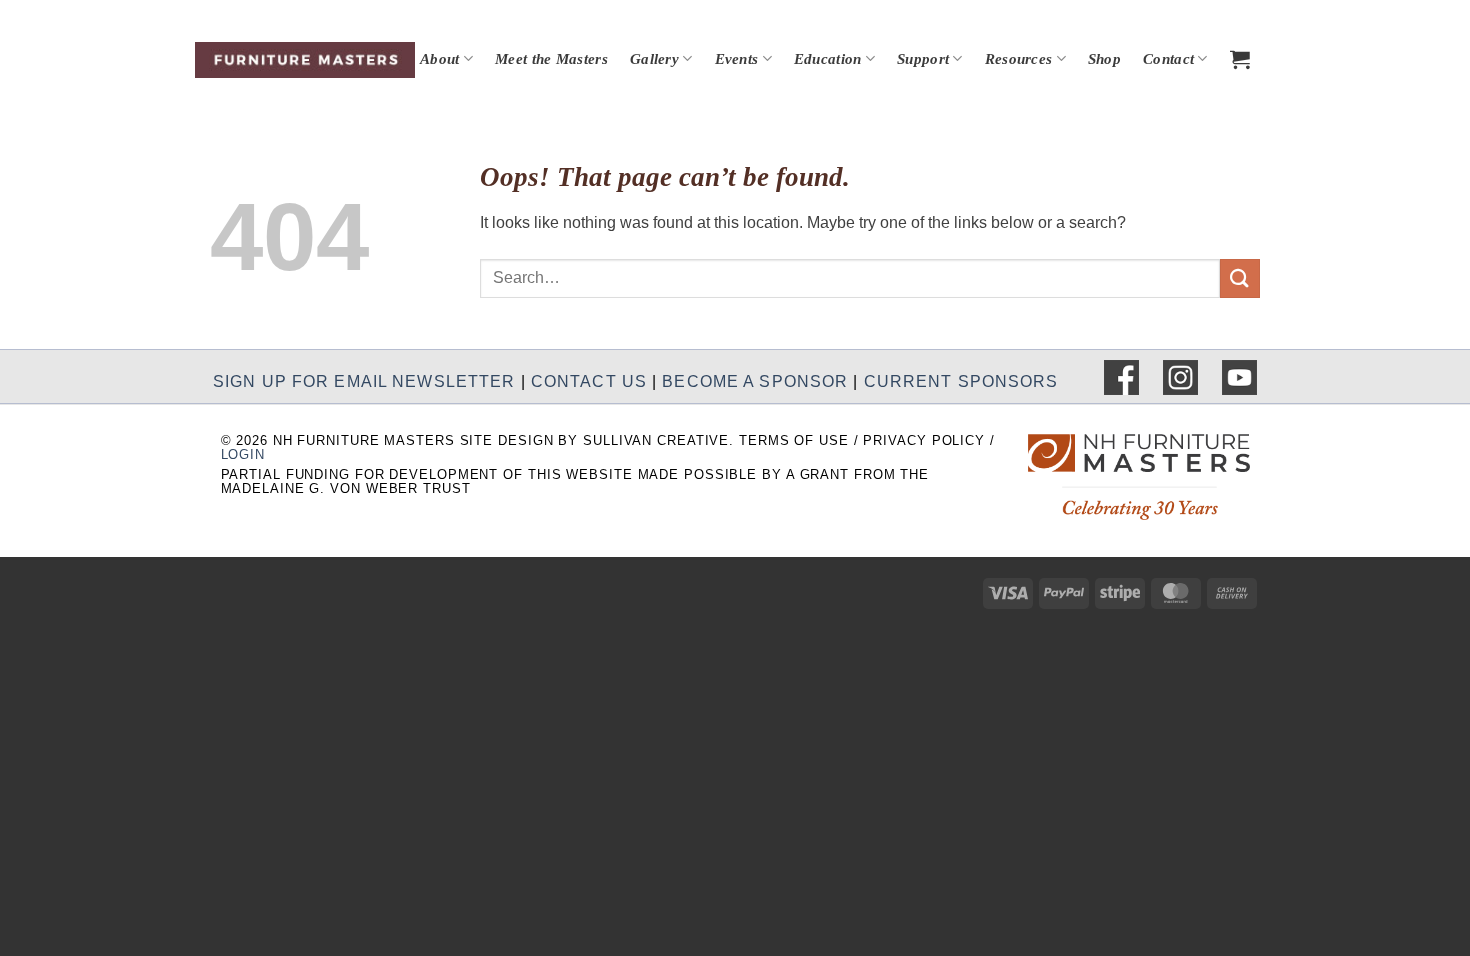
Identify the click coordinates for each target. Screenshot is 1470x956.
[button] (1240, 59)
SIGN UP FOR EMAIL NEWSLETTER (364, 380)
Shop (1104, 59)
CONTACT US (589, 380)
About (440, 59)
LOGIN (243, 454)
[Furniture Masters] (305, 60)
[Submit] (1240, 278)
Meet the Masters (551, 59)
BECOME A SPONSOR (755, 380)
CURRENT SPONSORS (961, 380)
